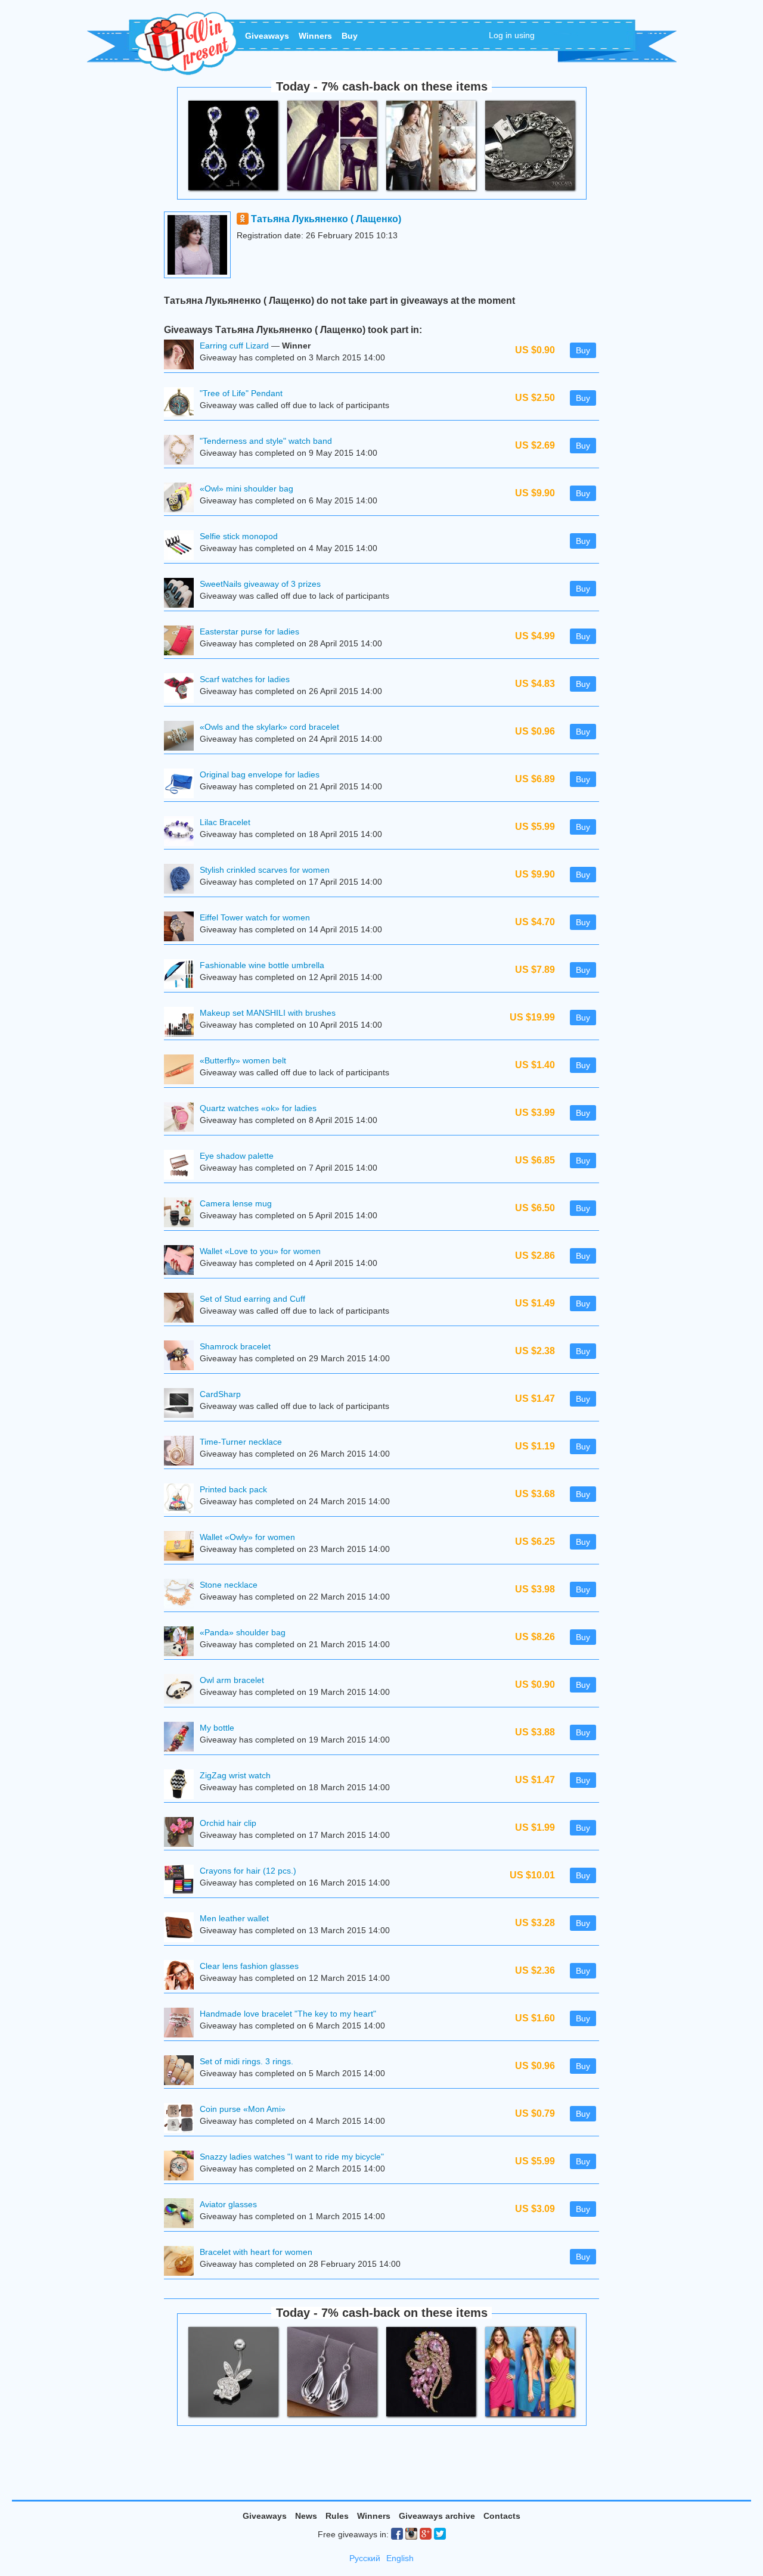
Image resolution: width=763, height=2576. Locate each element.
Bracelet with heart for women (256, 2252)
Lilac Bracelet (225, 822)
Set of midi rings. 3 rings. (246, 2061)
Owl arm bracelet (232, 1680)
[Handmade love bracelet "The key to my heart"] (182, 2024)
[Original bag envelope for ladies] (182, 785)
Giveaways (267, 36)
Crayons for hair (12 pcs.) (248, 1871)
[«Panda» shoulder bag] (182, 1643)
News (306, 2516)
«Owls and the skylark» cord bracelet (269, 727)
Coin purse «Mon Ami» (243, 2109)
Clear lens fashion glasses (249, 1966)
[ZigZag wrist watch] (182, 1786)
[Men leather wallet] (182, 1929)
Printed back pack (233, 1489)
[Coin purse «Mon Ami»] (182, 2119)
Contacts (502, 2516)
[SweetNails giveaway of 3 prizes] (182, 594)
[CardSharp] (182, 1404)
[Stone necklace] (182, 1595)
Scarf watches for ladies (245, 679)
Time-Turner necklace (241, 1442)
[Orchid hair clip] (182, 1833)
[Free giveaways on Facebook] (397, 2534)
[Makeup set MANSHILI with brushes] (182, 1023)
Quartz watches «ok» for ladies (258, 1108)
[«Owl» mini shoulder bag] (182, 499)
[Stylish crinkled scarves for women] (182, 880)
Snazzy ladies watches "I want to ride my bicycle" (292, 2157)
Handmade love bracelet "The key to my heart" (288, 2014)
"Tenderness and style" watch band (266, 441)
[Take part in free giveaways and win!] (183, 43)
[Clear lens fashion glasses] (182, 1976)
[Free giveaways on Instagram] (411, 2534)
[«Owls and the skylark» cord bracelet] (182, 737)
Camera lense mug (236, 1203)
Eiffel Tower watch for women (255, 917)
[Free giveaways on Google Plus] (426, 2534)
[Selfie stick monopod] (182, 547)
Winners (315, 36)
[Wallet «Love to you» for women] (182, 1261)
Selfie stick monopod (239, 536)
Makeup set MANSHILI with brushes (268, 1013)
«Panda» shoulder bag (243, 1632)
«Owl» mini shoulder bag (246, 489)
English (400, 2558)
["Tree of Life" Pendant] (182, 404)
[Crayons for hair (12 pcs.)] (182, 1881)
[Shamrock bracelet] (182, 1357)
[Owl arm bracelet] (182, 1690)
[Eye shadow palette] (182, 1166)
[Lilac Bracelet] (182, 833)
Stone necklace (229, 1585)
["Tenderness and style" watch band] (182, 451)
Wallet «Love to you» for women (260, 1251)
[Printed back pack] (182, 1500)
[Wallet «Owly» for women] (182, 1547)
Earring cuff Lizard (234, 346)
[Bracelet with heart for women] (182, 2262)
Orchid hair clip (228, 1823)
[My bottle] (182, 1738)
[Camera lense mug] (182, 1214)
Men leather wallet (234, 1918)
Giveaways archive (437, 2516)
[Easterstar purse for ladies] (182, 642)
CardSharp (220, 1394)
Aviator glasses (228, 2204)
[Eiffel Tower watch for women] (182, 928)
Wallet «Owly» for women (247, 1537)
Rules (337, 2516)
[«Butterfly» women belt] (182, 1071)
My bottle (217, 1728)
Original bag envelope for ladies (260, 774)
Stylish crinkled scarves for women (265, 870)
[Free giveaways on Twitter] (440, 2534)
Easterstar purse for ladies (249, 631)
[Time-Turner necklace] (182, 1452)
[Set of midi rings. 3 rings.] (182, 2072)
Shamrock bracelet (235, 1346)
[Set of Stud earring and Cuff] (182, 1309)
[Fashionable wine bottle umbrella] (182, 976)
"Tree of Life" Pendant (241, 393)
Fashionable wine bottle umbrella (262, 965)
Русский (365, 2558)
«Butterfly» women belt (243, 1060)
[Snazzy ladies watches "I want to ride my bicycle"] (182, 2167)
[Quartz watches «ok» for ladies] (182, 1119)
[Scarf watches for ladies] (182, 690)
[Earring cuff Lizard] (182, 356)
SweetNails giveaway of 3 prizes (260, 584)
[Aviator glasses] (182, 2215)
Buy (350, 36)
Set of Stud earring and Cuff (252, 1299)
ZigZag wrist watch (235, 1775)
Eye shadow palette (237, 1156)
